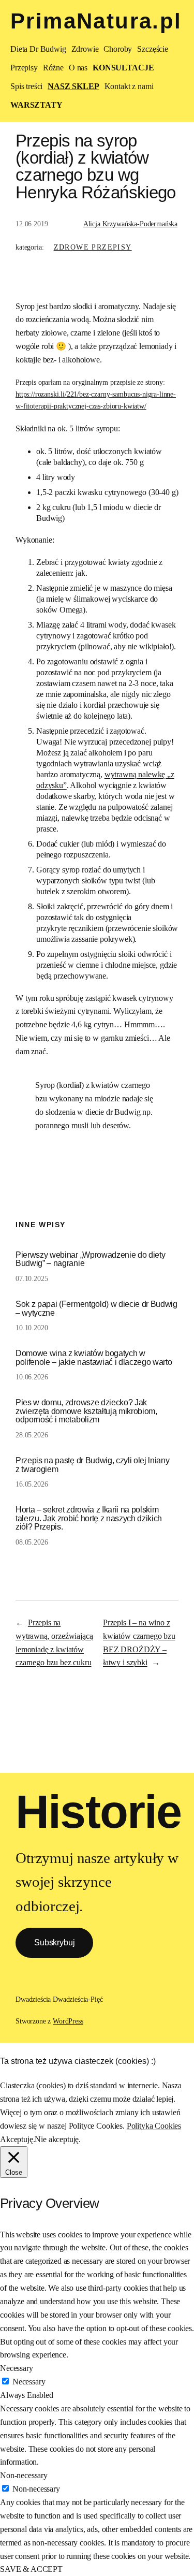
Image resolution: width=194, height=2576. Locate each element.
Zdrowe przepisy (93, 247)
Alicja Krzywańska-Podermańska (130, 224)
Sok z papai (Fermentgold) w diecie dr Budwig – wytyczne (96, 1308)
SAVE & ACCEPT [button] (31, 2569)
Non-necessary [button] (24, 2475)
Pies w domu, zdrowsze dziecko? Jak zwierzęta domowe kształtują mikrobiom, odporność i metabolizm (86, 1411)
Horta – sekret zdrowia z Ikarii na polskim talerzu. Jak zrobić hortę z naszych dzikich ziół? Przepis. (89, 1518)
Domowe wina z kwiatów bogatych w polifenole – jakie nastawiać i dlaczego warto (94, 1357)
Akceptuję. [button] (17, 2139)
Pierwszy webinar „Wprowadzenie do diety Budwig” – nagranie (90, 1259)
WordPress (68, 2021)
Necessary (29, 2382)
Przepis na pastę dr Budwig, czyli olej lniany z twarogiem (92, 1465)
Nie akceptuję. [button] (58, 2139)
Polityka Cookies (154, 2126)
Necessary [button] (17, 2368)
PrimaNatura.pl (96, 21)
